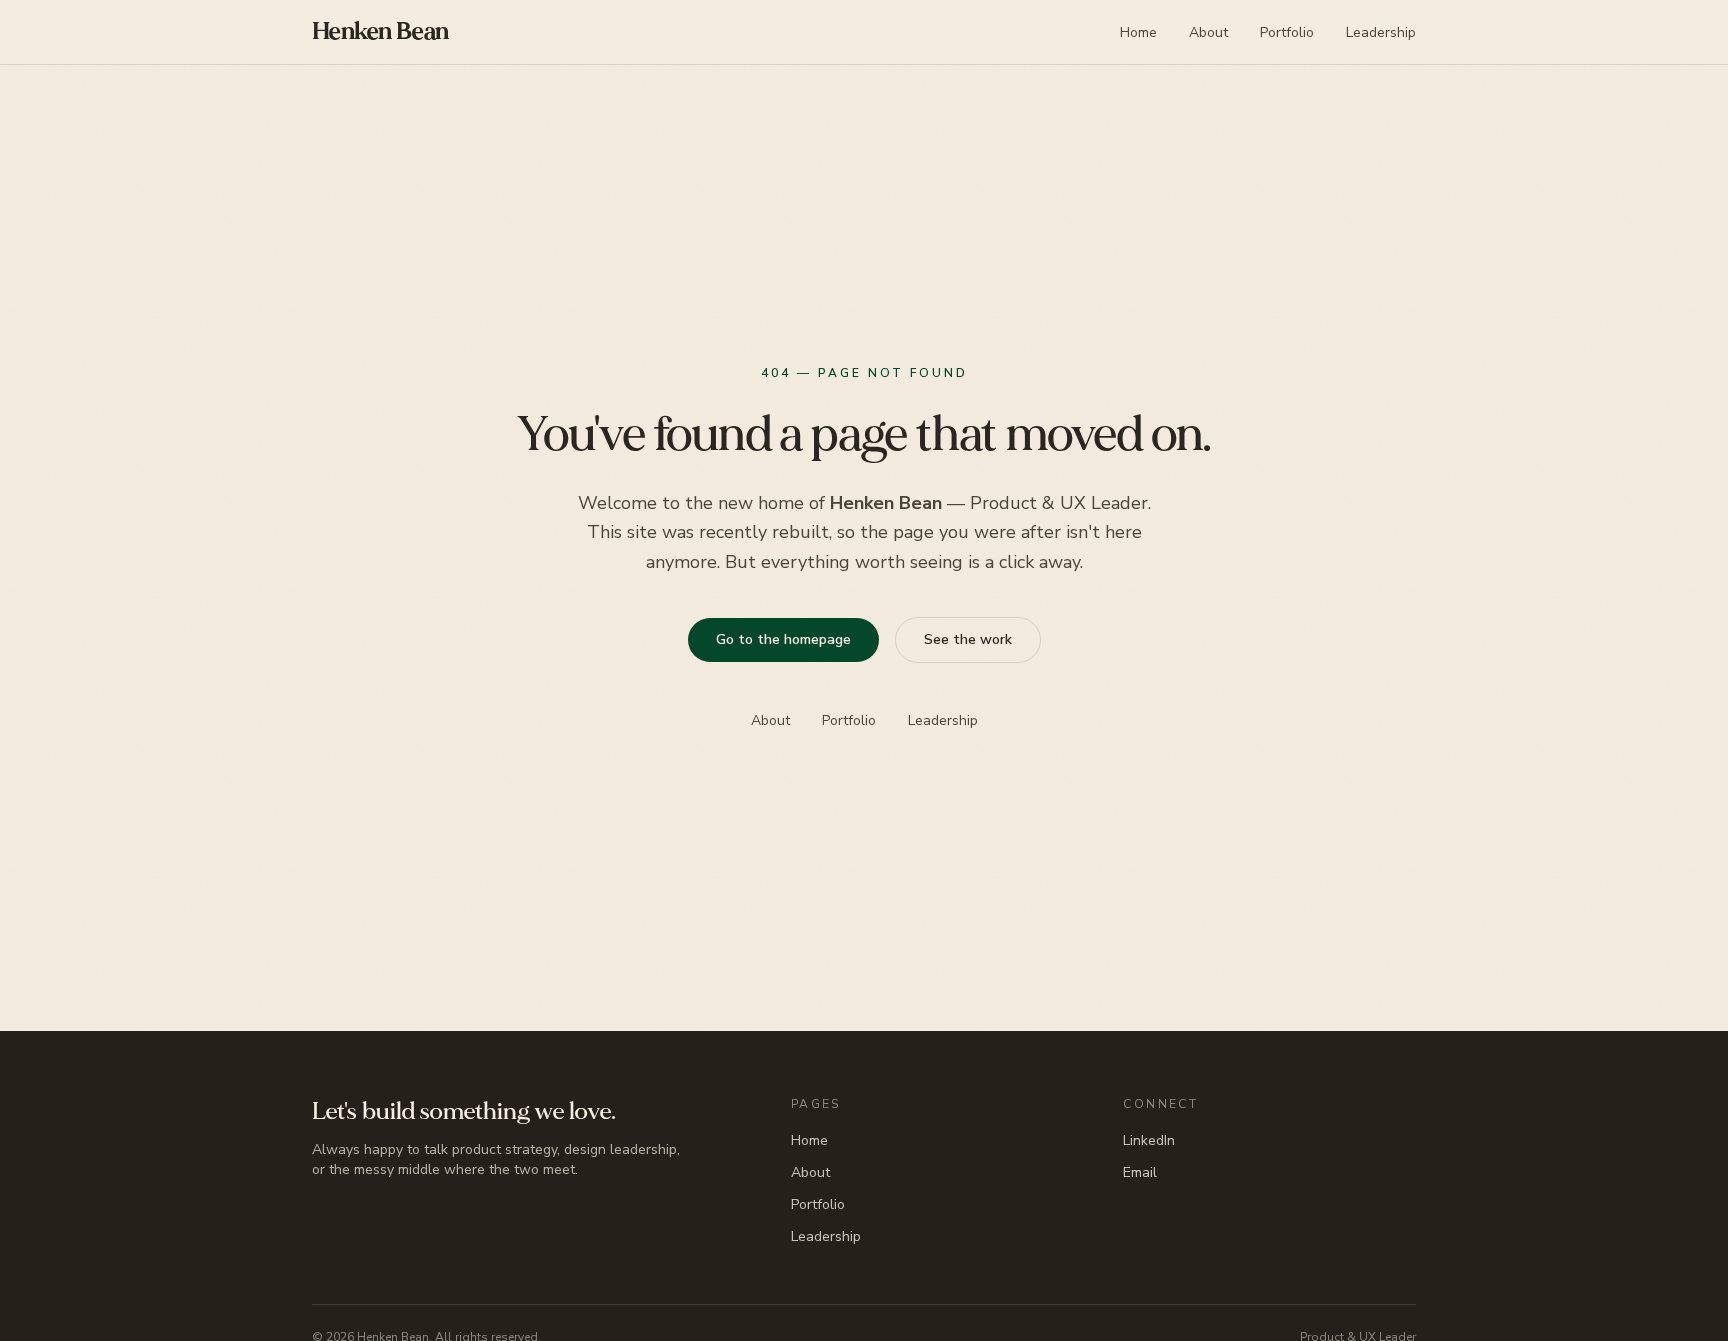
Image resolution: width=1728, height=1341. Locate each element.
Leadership (1381, 32)
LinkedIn (1149, 1140)
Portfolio (1287, 32)
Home (1138, 32)
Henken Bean (380, 31)
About (1208, 32)
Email (1140, 1172)
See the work (967, 639)
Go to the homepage (782, 639)
